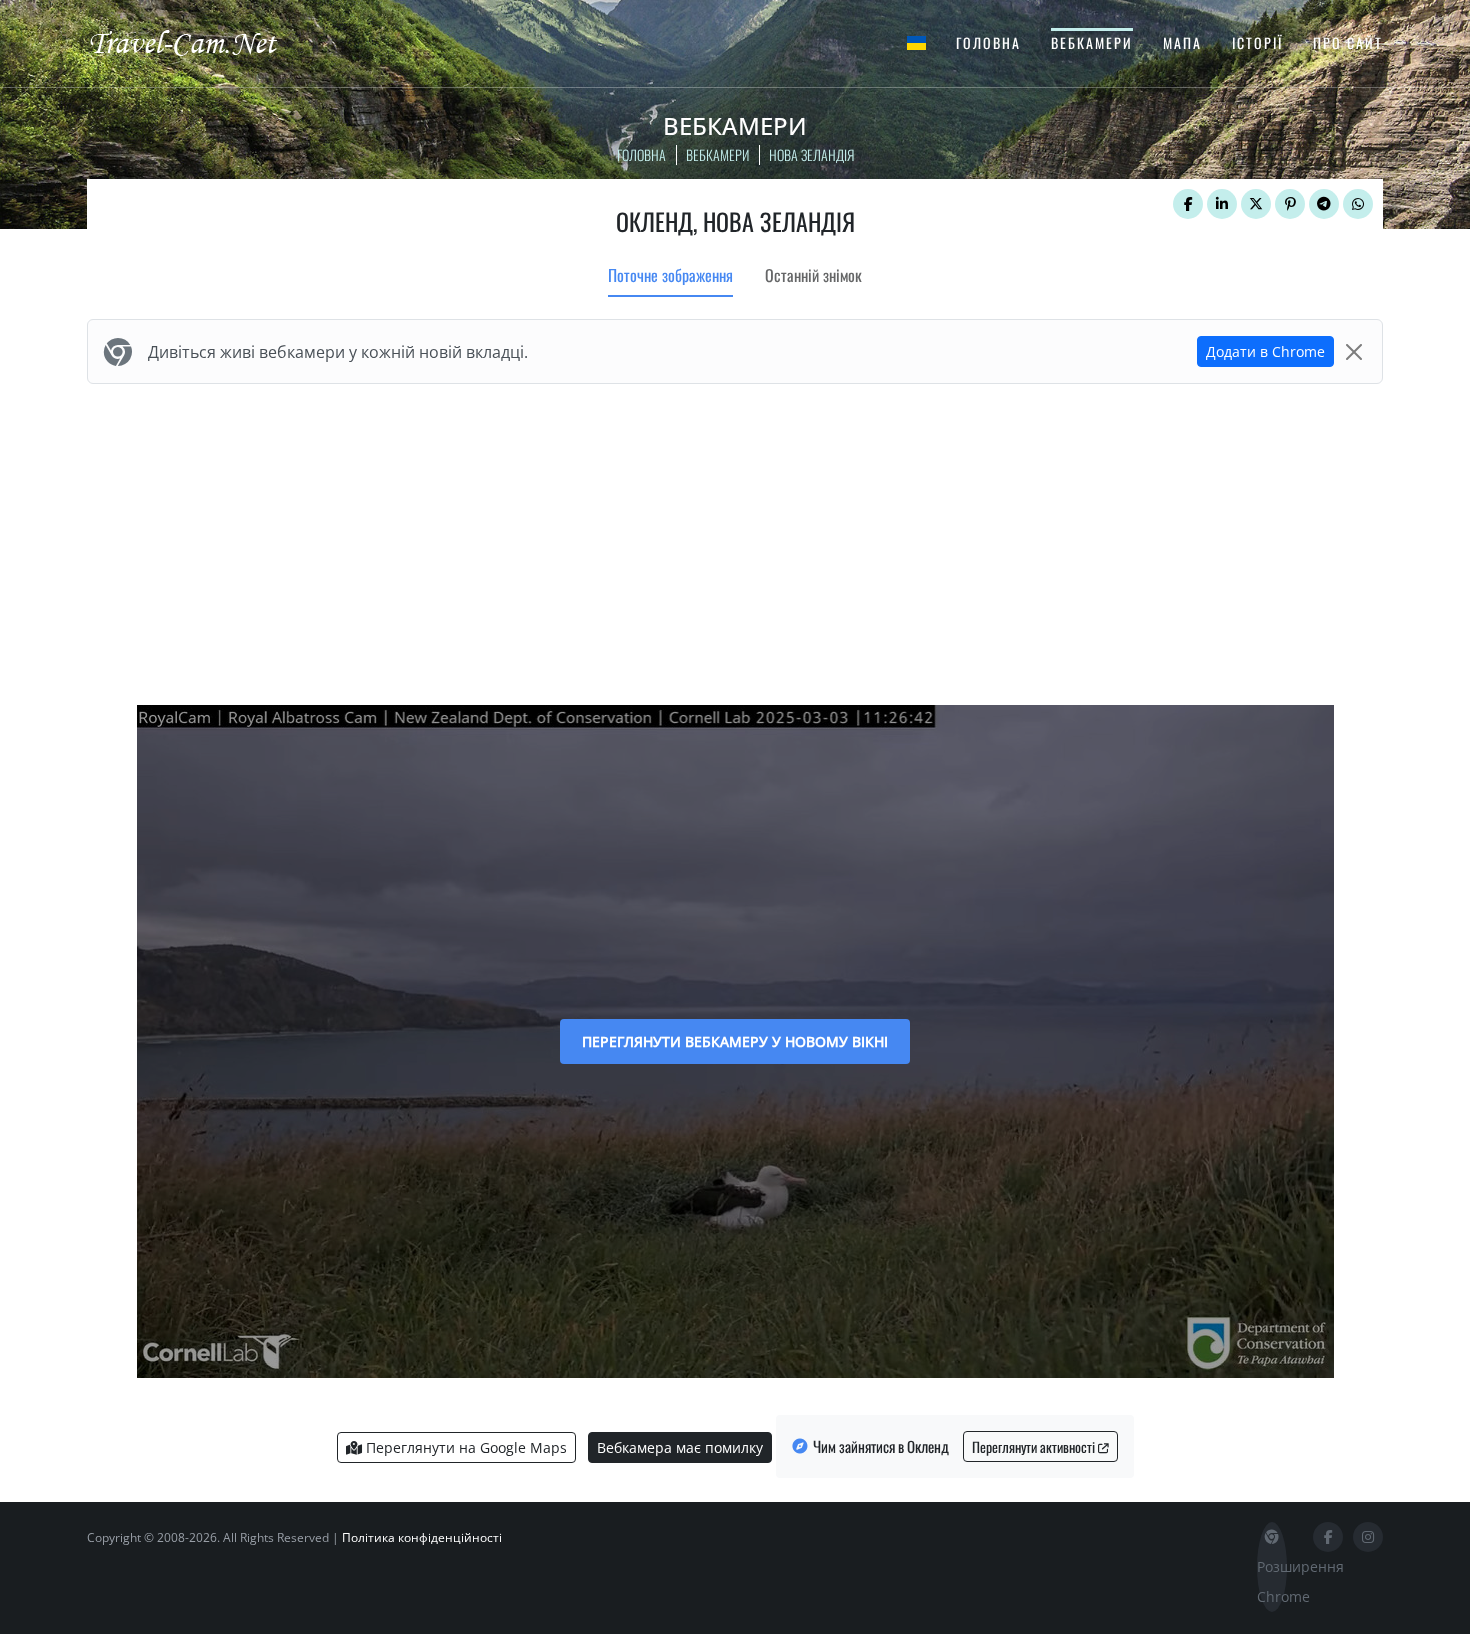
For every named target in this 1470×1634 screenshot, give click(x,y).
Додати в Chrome (1265, 351)
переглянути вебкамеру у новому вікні (735, 1041)
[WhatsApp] (1358, 204)
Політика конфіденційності (422, 1537)
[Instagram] (1368, 1537)
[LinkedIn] (1222, 204)
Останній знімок (813, 275)
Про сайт (1348, 42)
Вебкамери (1092, 42)
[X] (1256, 204)
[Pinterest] (1290, 204)
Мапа (1182, 42)
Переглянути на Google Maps (464, 1447)
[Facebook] (1188, 204)
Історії (1257, 42)
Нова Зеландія (811, 154)
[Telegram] (1324, 204)
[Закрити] (1354, 352)
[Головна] (200, 42)
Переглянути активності (1035, 1446)
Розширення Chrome (1272, 1581)
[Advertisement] (735, 540)
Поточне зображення (670, 275)
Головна (988, 42)
